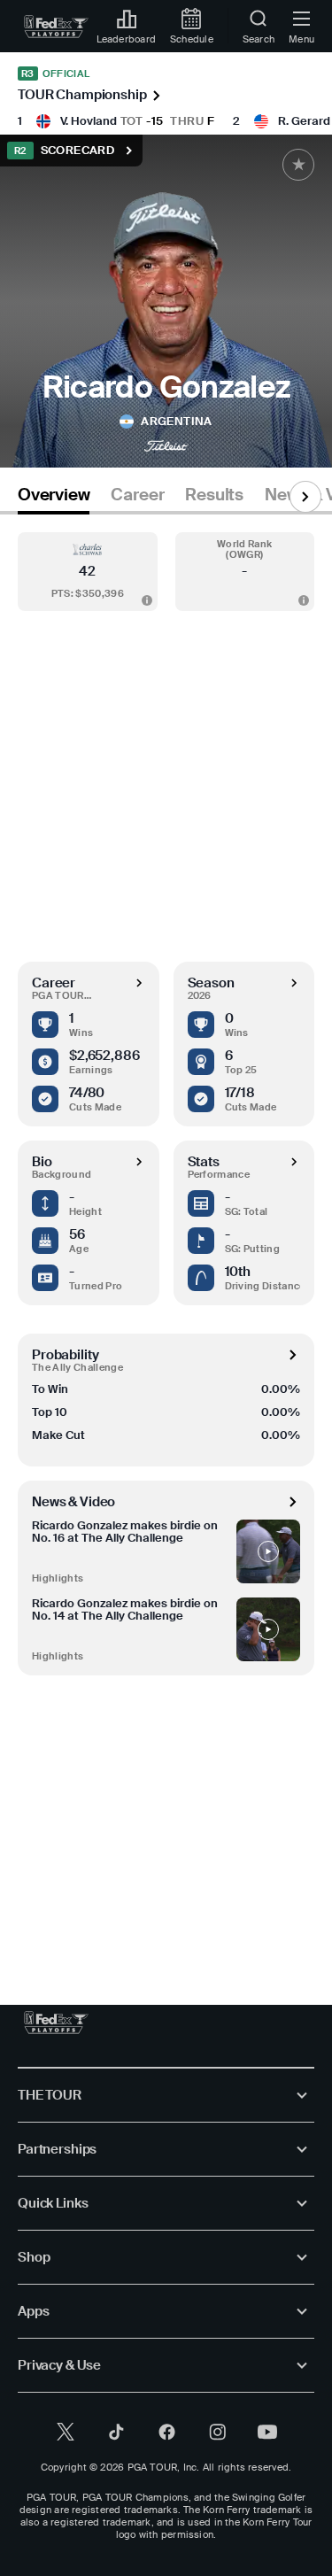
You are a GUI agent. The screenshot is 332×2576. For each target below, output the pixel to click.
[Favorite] (298, 165)
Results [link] (214, 495)
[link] (56, 27)
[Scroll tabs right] (305, 497)
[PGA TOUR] (56, 2023)
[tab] (54, 498)
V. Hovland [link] (89, 121)
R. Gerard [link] (304, 121)
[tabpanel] (166, 1242)
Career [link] (137, 495)
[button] (88, 572)
